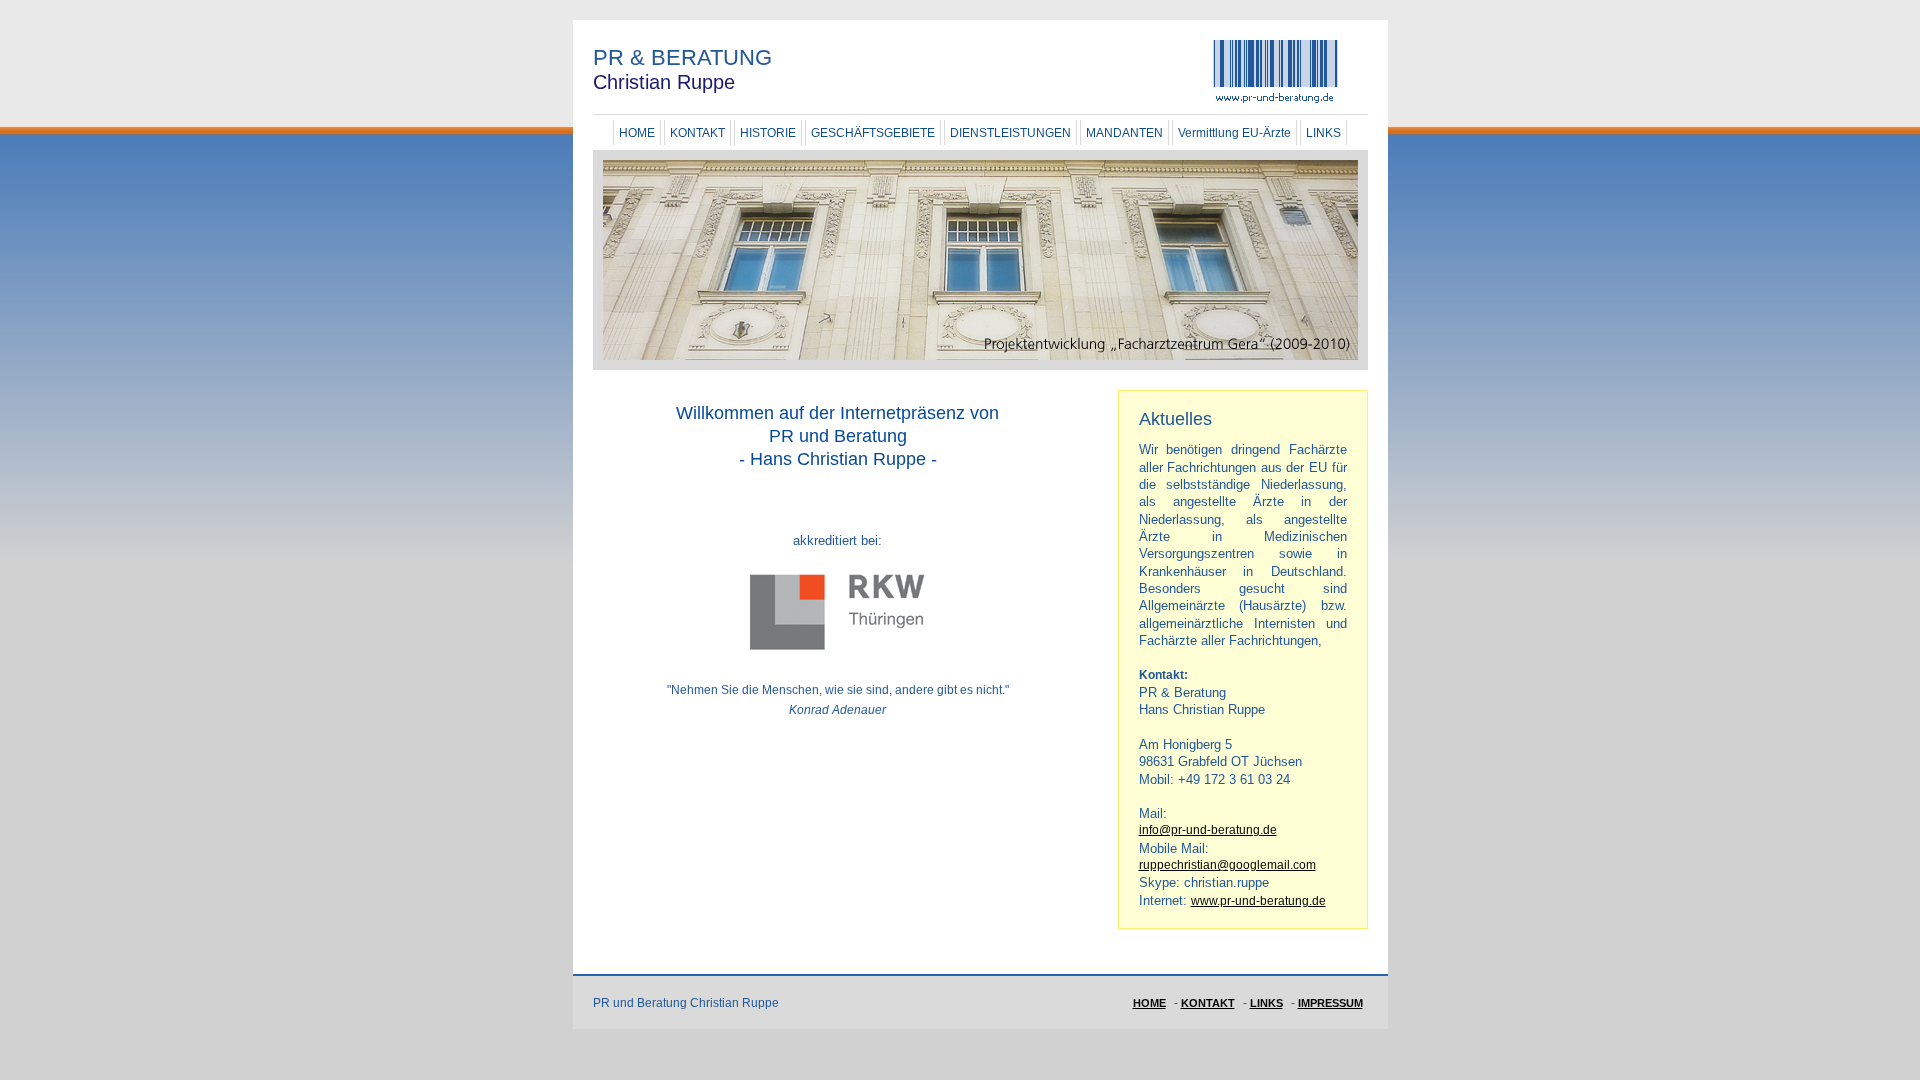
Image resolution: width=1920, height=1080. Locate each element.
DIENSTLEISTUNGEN (1010, 133)
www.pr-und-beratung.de (1258, 901)
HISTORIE (768, 133)
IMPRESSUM (1330, 1003)
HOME (637, 133)
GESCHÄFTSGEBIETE (873, 133)
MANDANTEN (1124, 133)
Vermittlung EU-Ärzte (1234, 133)
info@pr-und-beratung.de (1208, 830)
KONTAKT (697, 133)
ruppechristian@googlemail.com (1227, 865)
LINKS (1323, 133)
